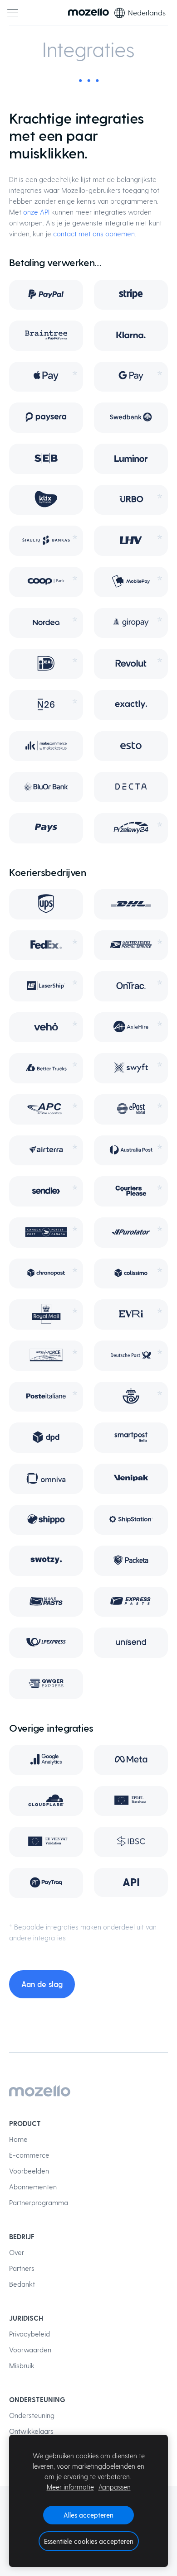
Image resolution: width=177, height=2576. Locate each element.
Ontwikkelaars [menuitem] (31, 2431)
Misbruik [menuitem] (22, 2365)
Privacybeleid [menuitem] (29, 2334)
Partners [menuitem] (22, 2268)
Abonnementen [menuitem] (33, 2187)
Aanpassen (115, 2487)
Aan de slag (42, 1984)
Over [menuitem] (17, 2252)
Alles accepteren (88, 2515)
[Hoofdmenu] (13, 13)
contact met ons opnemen (94, 234)
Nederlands (147, 12)
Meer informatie (70, 2487)
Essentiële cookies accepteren (89, 2541)
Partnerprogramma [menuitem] (39, 2203)
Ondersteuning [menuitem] (32, 2415)
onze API (36, 212)
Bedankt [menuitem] (22, 2284)
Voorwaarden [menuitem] (30, 2350)
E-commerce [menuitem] (29, 2155)
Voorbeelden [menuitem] (29, 2171)
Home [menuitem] (18, 2139)
